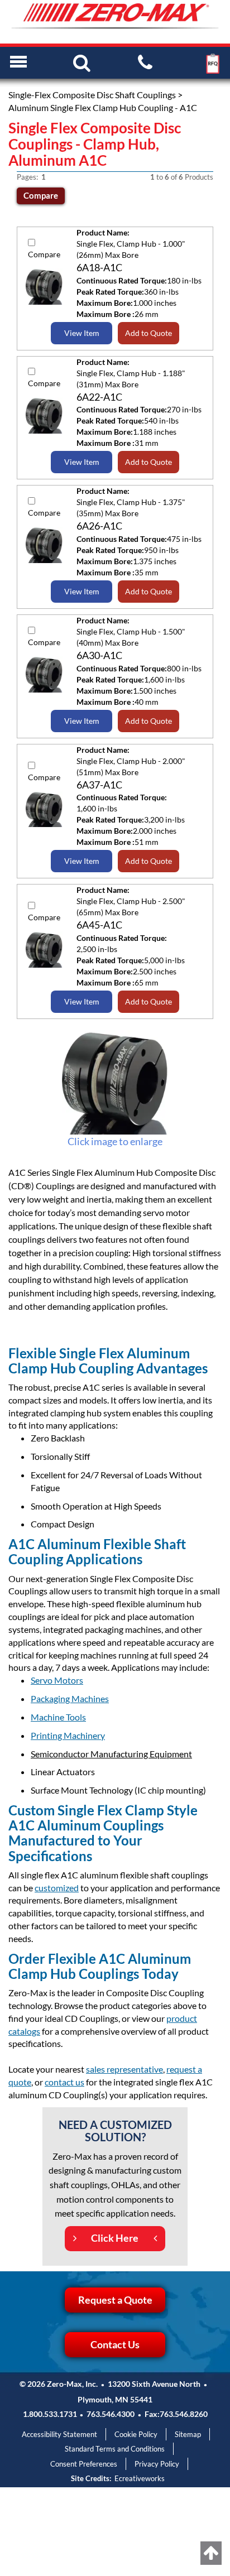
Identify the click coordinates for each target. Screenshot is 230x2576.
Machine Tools (58, 1717)
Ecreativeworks (140, 2478)
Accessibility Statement (59, 2434)
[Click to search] (82, 62)
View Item (82, 333)
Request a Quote (115, 2300)
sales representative (124, 2069)
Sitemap (188, 2434)
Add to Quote (148, 333)
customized (57, 1888)
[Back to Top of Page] (211, 2553)
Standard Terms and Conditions (115, 2449)
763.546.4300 (111, 2414)
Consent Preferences (84, 2464)
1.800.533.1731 (50, 2414)
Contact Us (115, 2344)
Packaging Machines (70, 1698)
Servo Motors (57, 1680)
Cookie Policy (136, 2434)
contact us (64, 2082)
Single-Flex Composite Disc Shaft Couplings (92, 95)
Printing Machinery (68, 1735)
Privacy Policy (157, 2464)
